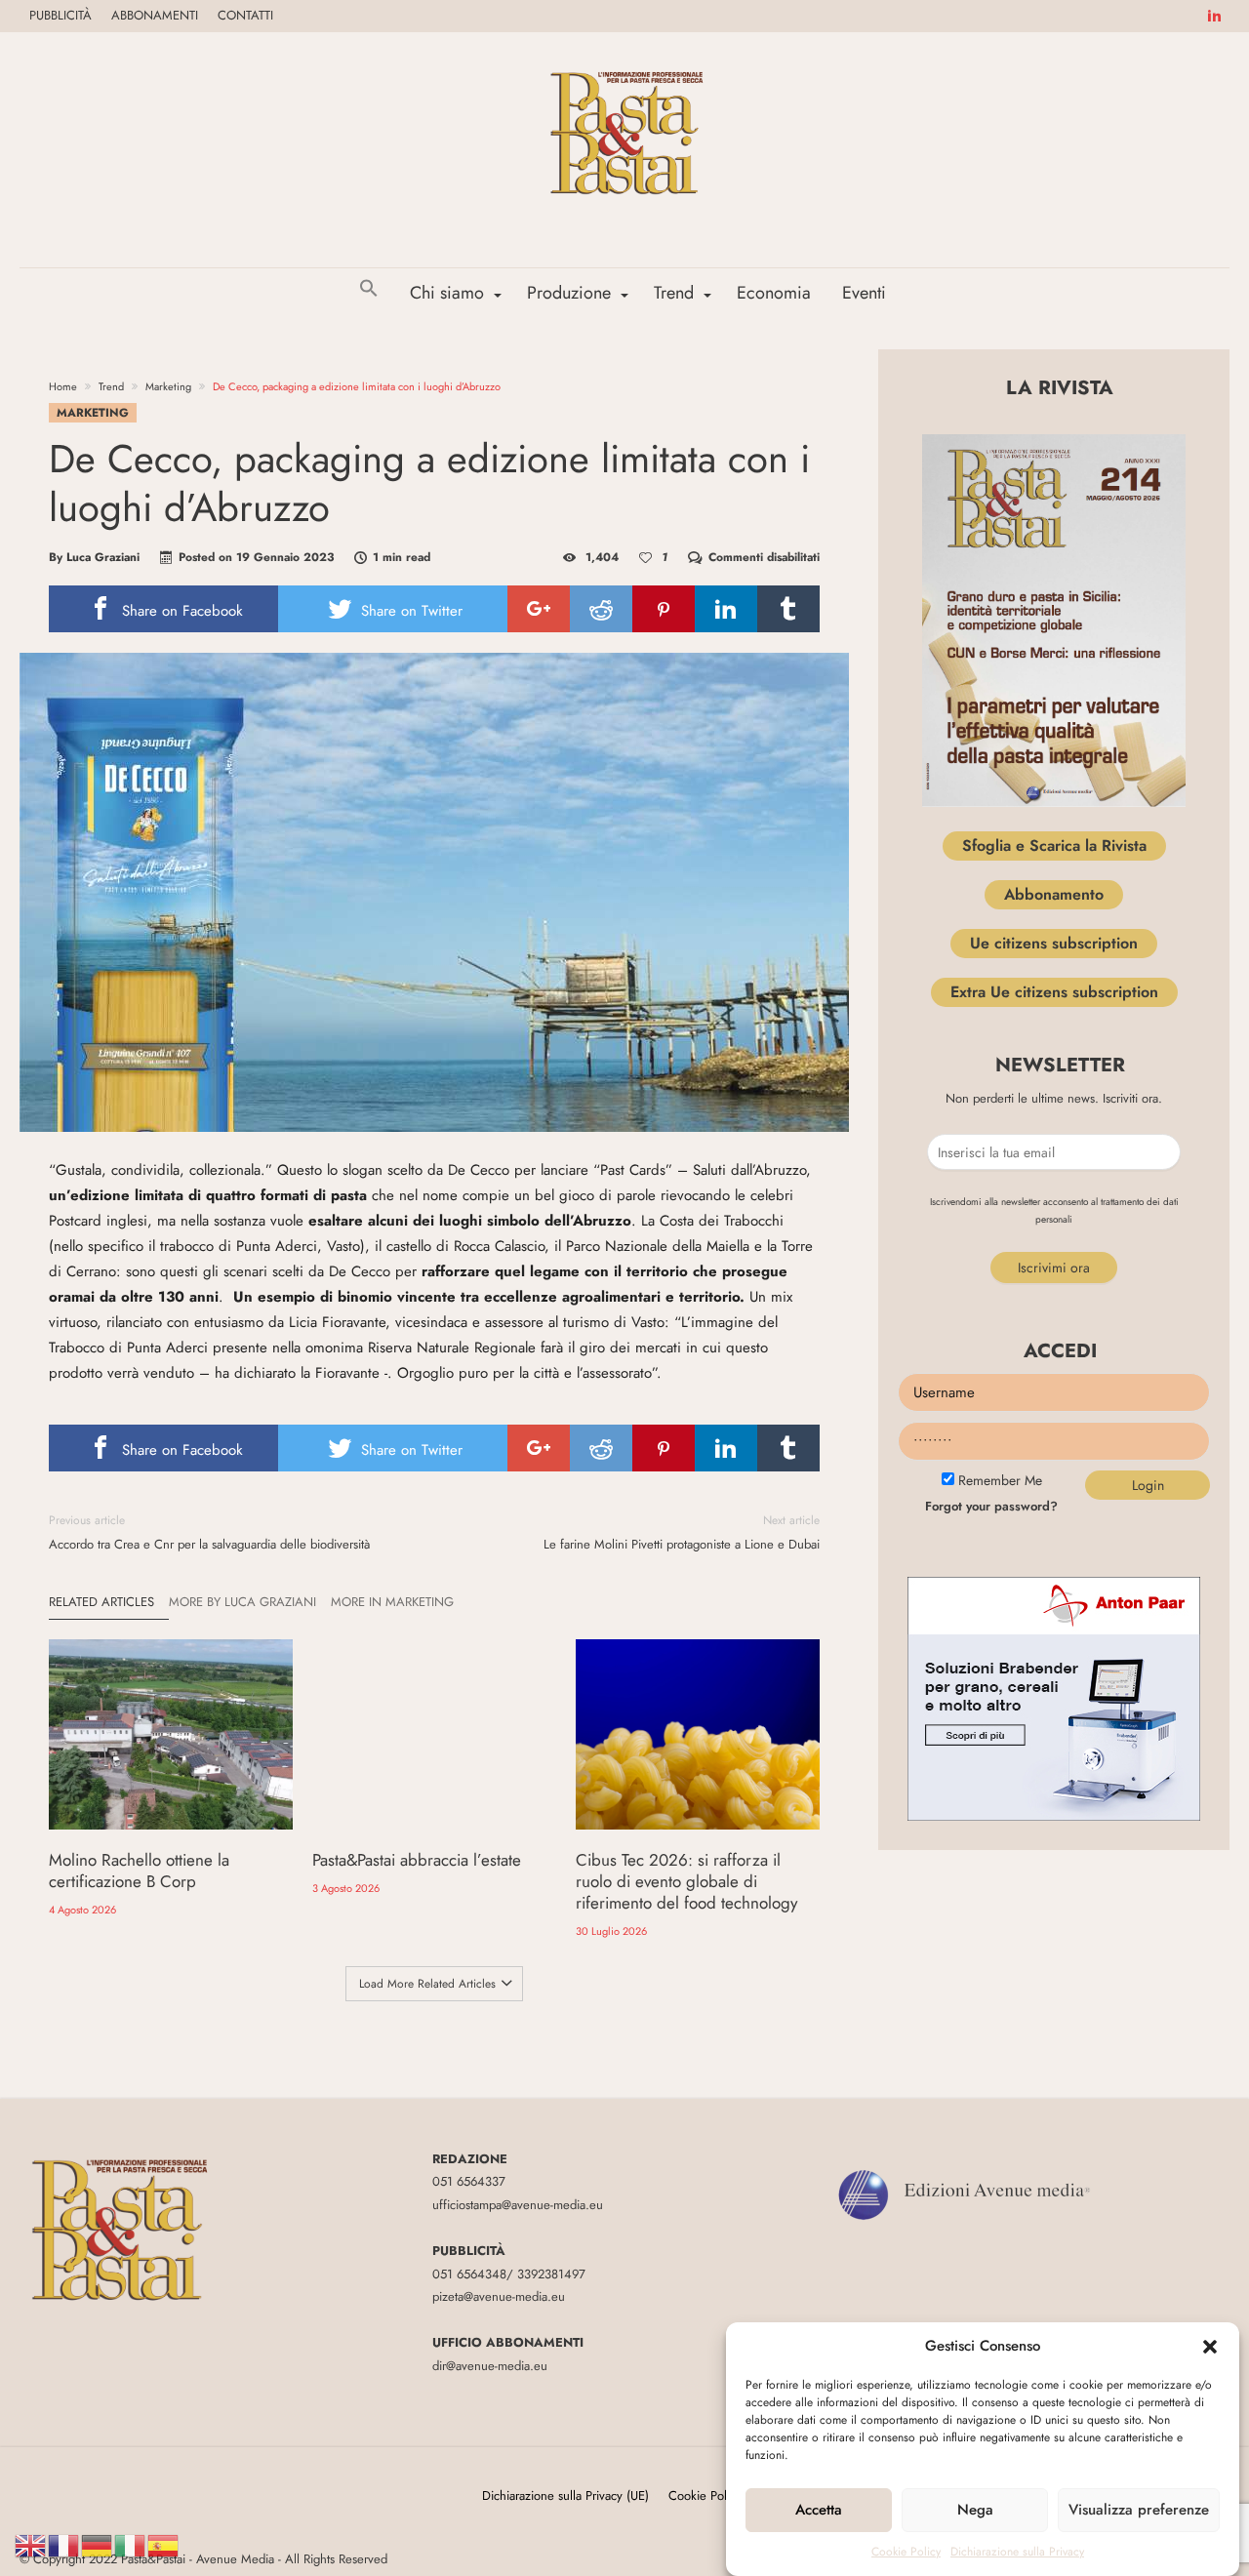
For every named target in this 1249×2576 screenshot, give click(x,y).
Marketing (168, 386)
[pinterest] (664, 609)
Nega (975, 2511)
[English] (31, 2544)
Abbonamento (1054, 894)
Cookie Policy (906, 2552)
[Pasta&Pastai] (624, 61)
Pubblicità (60, 15)
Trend (111, 386)
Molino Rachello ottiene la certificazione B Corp (139, 1871)
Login (1148, 1485)
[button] (1210, 2347)
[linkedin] (726, 609)
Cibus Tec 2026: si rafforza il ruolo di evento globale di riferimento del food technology (686, 1881)
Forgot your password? (991, 1506)
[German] (98, 2544)
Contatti (245, 15)
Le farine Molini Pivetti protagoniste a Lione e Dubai (682, 1532)
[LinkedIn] (1214, 16)
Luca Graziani (103, 557)
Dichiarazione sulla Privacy (1017, 2552)
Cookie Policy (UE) (718, 2495)
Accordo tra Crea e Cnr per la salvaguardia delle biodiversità (209, 1532)
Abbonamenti (155, 15)
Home (63, 386)
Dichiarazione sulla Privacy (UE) (565, 2495)
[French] (64, 2544)
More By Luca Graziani (242, 1602)
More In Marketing (392, 1602)
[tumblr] (788, 609)
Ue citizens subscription (1054, 943)
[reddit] (601, 609)
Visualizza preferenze (1139, 2511)
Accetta (819, 2511)
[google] (539, 609)
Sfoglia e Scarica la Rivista (1054, 845)
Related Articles (101, 1602)
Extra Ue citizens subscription (1054, 992)
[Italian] (131, 2544)
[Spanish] (164, 2544)
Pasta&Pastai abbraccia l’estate (417, 1860)
